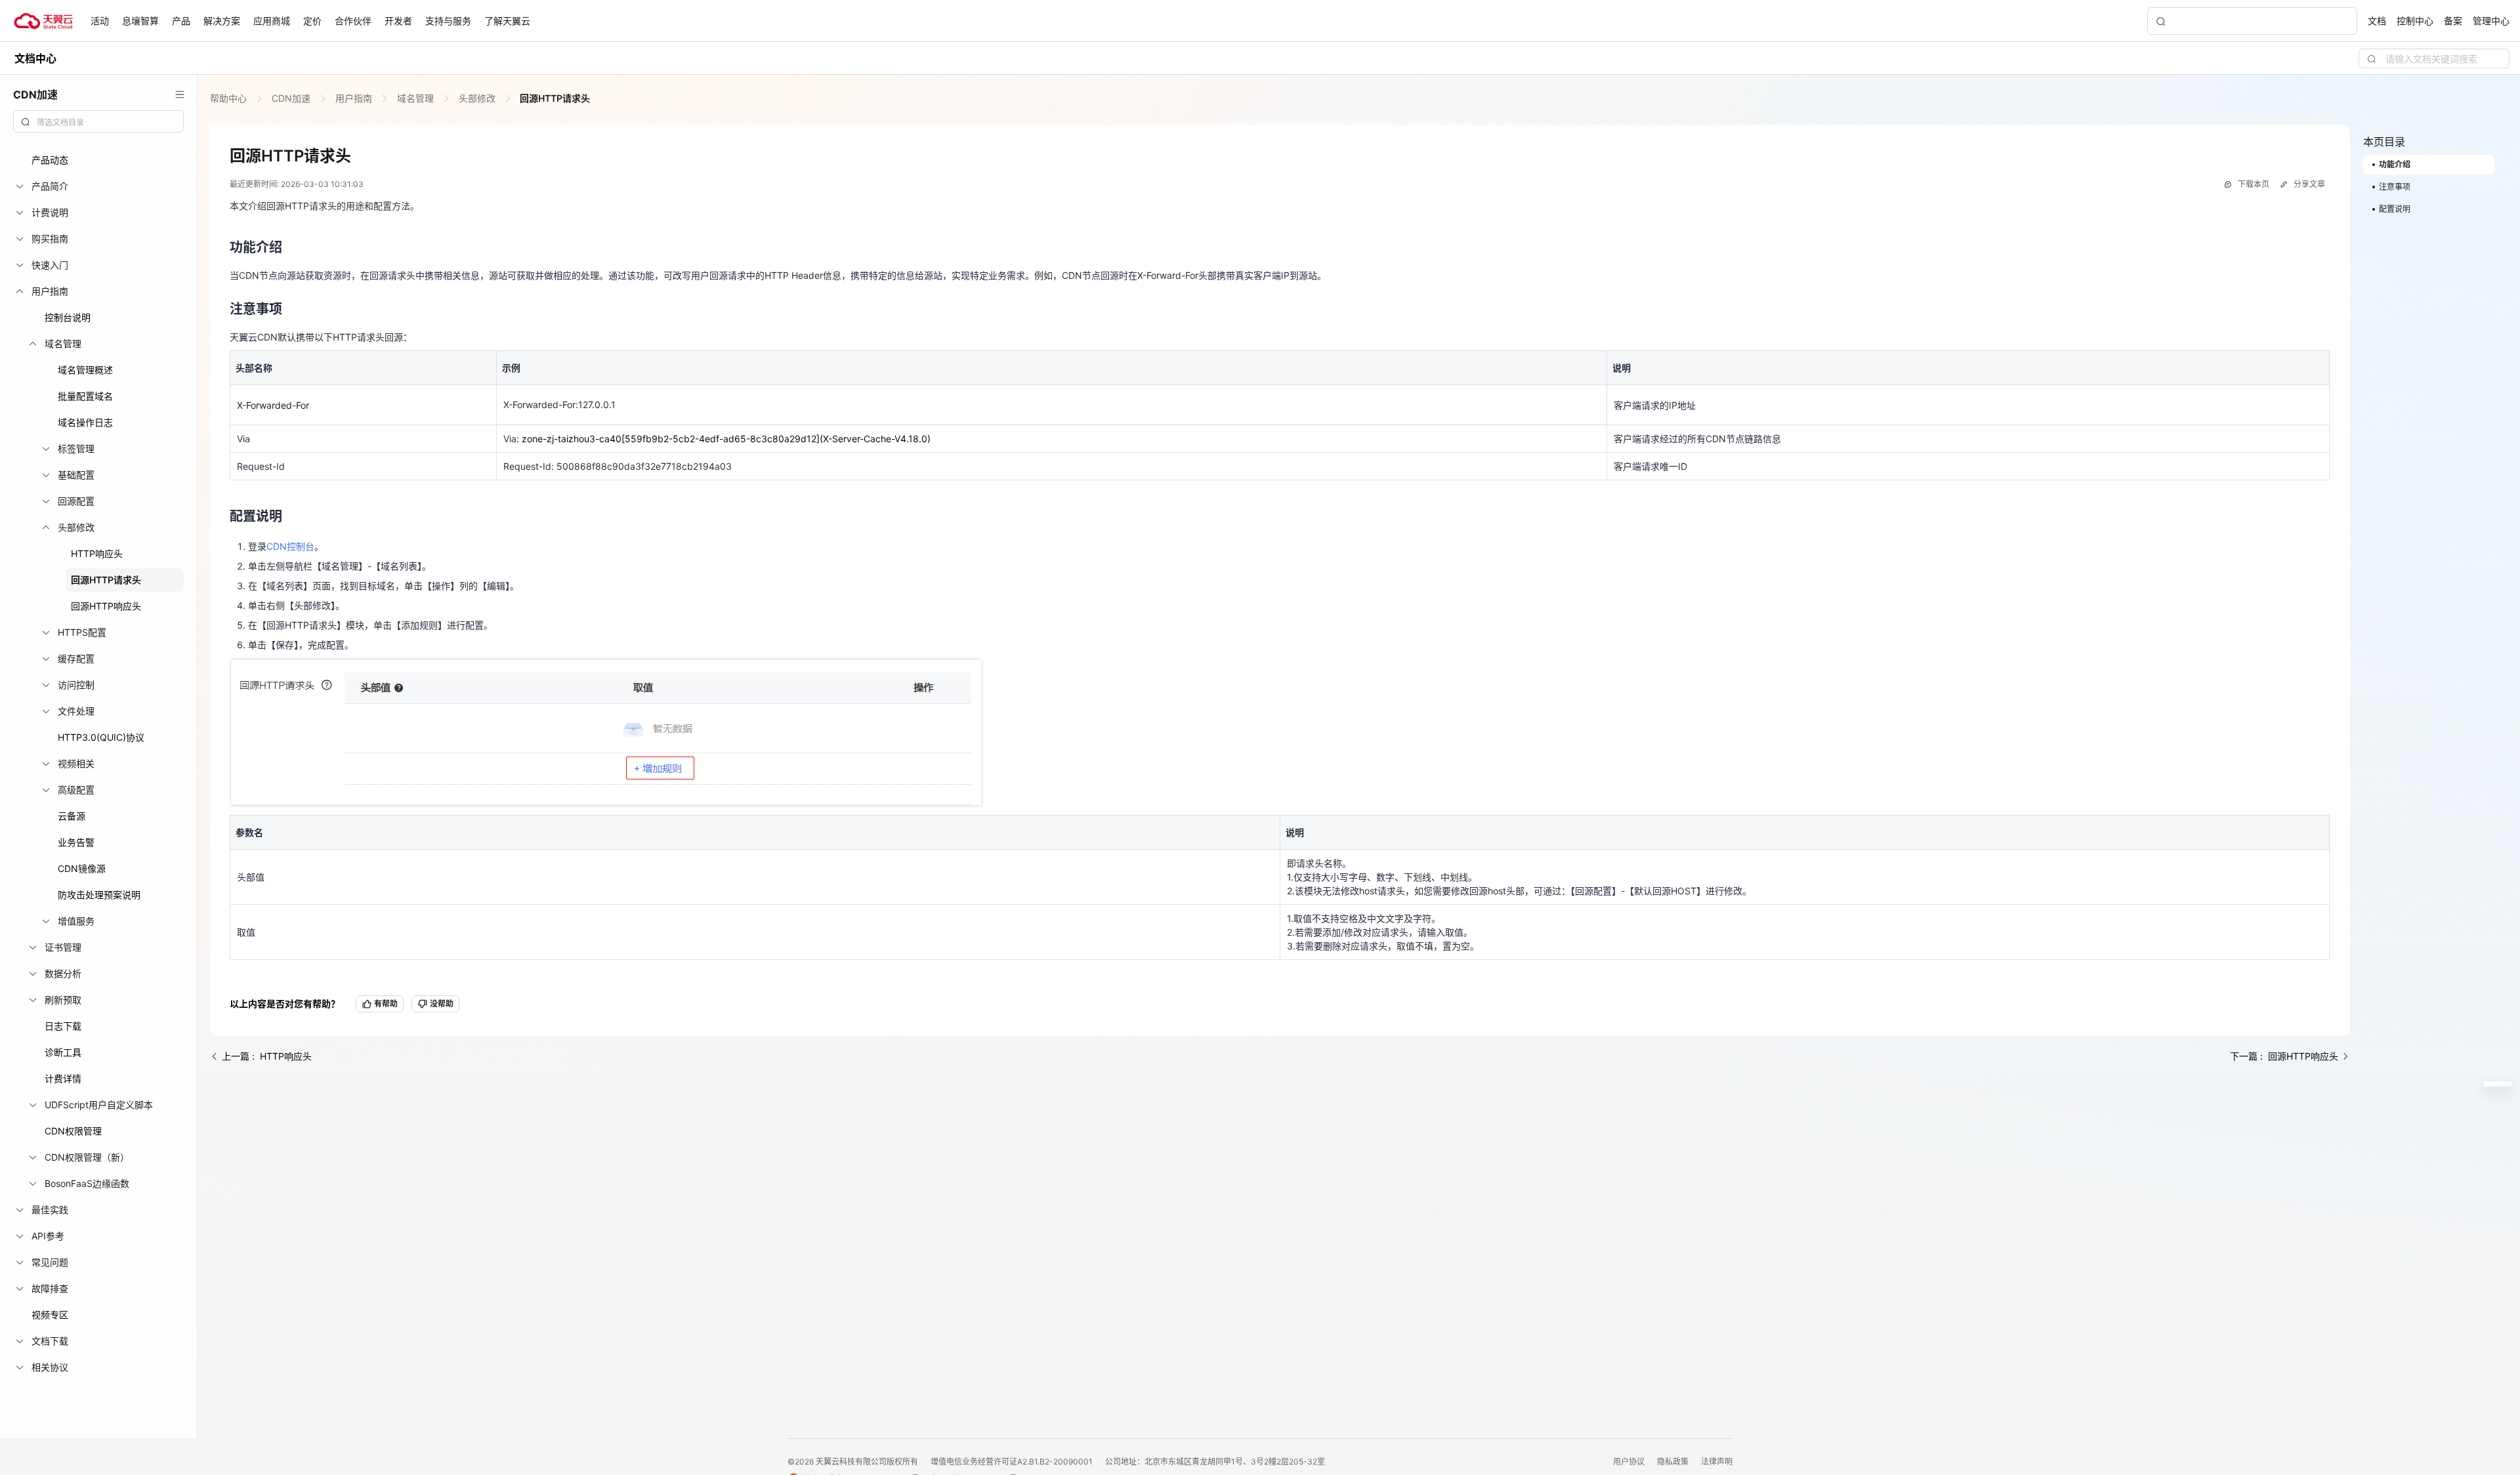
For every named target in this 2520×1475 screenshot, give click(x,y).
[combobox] (98, 121)
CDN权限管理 (73, 1131)
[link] (230, 98)
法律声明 (1717, 1462)
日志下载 (63, 1026)
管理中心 (2491, 21)
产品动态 (50, 160)
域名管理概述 (85, 370)
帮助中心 (230, 98)
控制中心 (2415, 21)
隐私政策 (1674, 1462)
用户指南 (354, 98)
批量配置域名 (85, 396)
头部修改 (477, 98)
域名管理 (415, 98)
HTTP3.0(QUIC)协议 (101, 737)
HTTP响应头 (97, 553)
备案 (2453, 21)
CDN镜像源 (82, 868)
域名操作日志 (85, 422)
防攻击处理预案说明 (99, 895)
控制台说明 (68, 317)
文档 (2377, 21)
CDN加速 (291, 98)
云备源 (72, 816)
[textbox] (106, 123)
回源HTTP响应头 (106, 606)
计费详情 (63, 1078)
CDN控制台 (290, 546)
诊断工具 (63, 1052)
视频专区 (50, 1315)
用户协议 (1630, 1462)
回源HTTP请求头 (106, 580)
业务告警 (76, 842)
